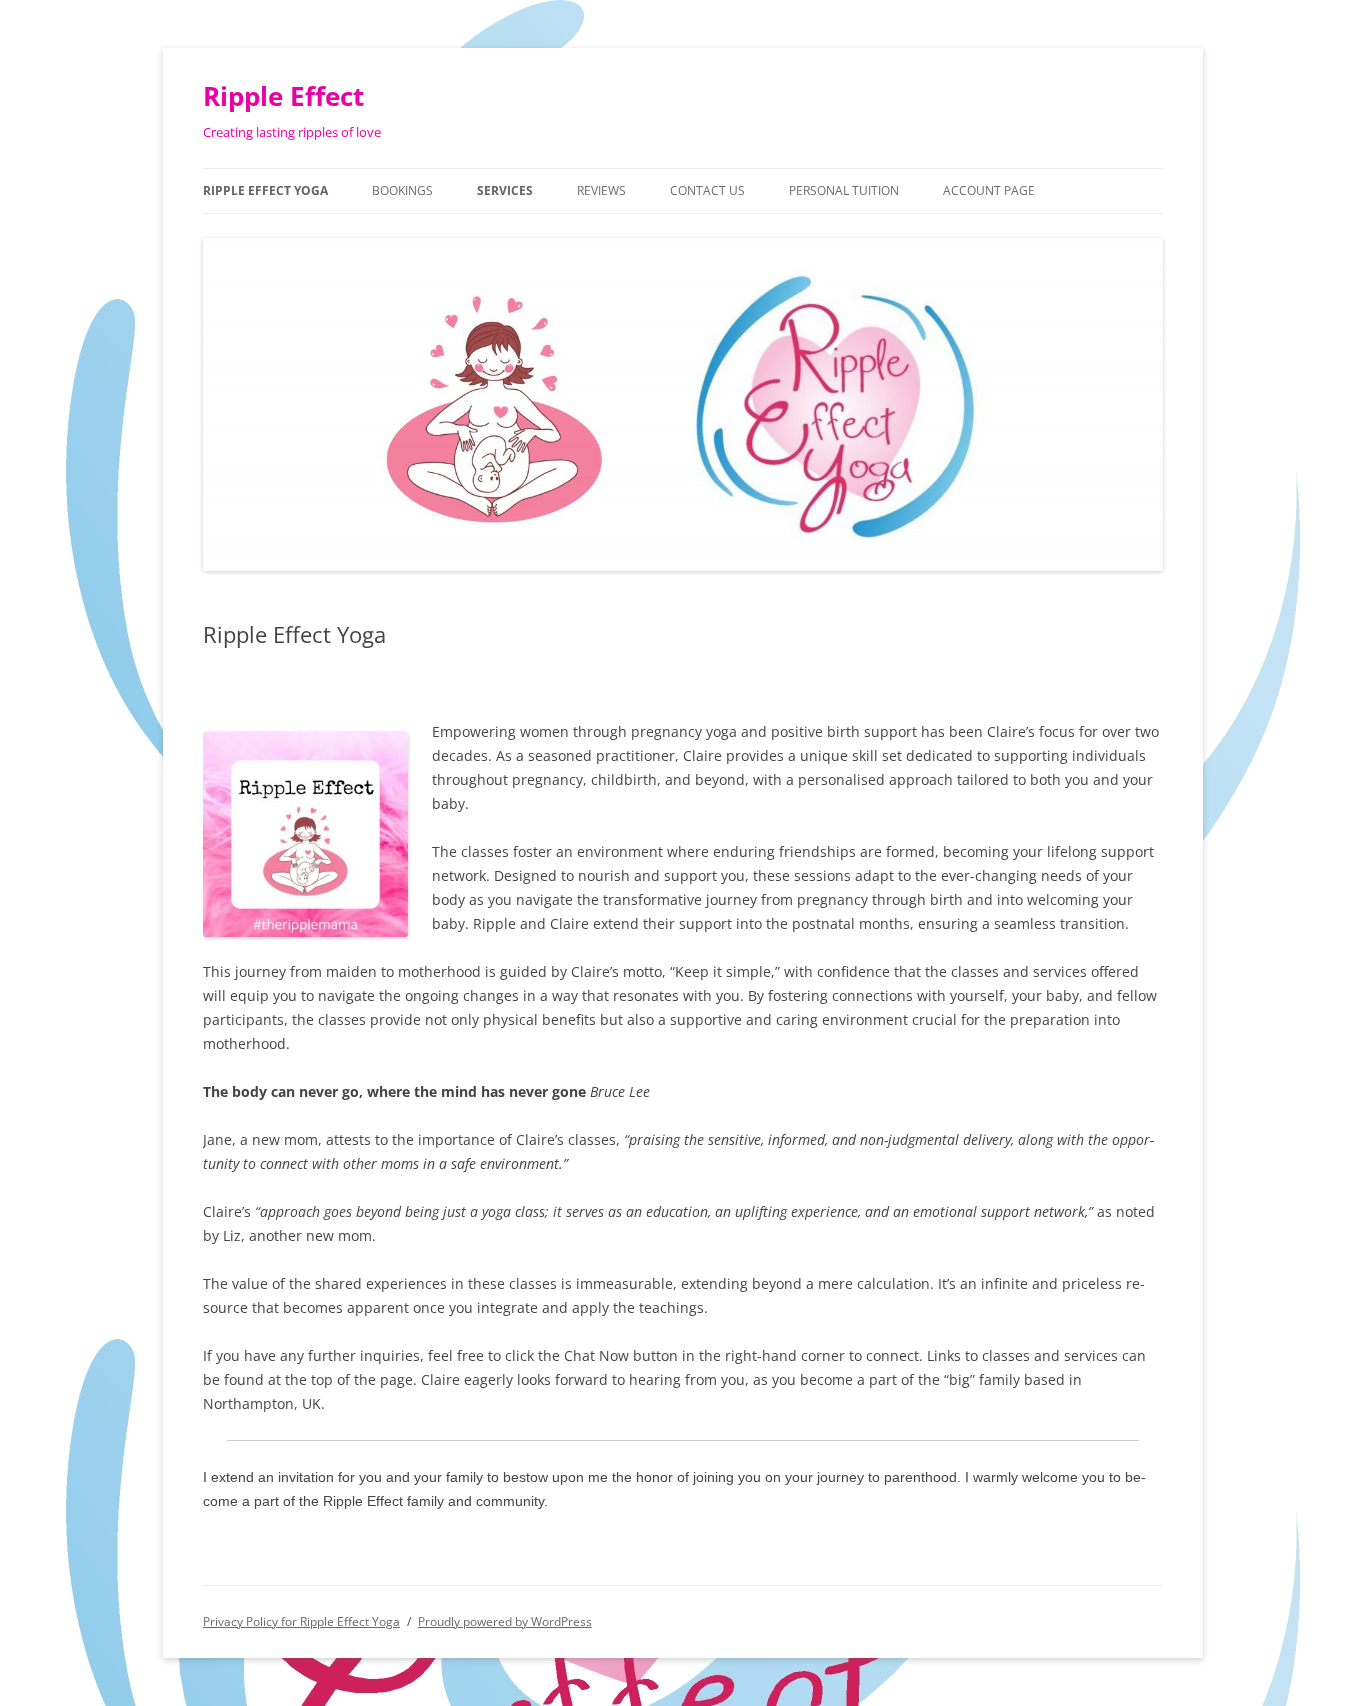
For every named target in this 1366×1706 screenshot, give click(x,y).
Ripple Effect (283, 96)
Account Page (989, 190)
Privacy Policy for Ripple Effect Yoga (301, 1621)
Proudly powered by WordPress (505, 1621)
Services (505, 190)
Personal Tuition (844, 190)
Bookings (402, 190)
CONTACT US (707, 190)
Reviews (601, 190)
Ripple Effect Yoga (265, 190)
